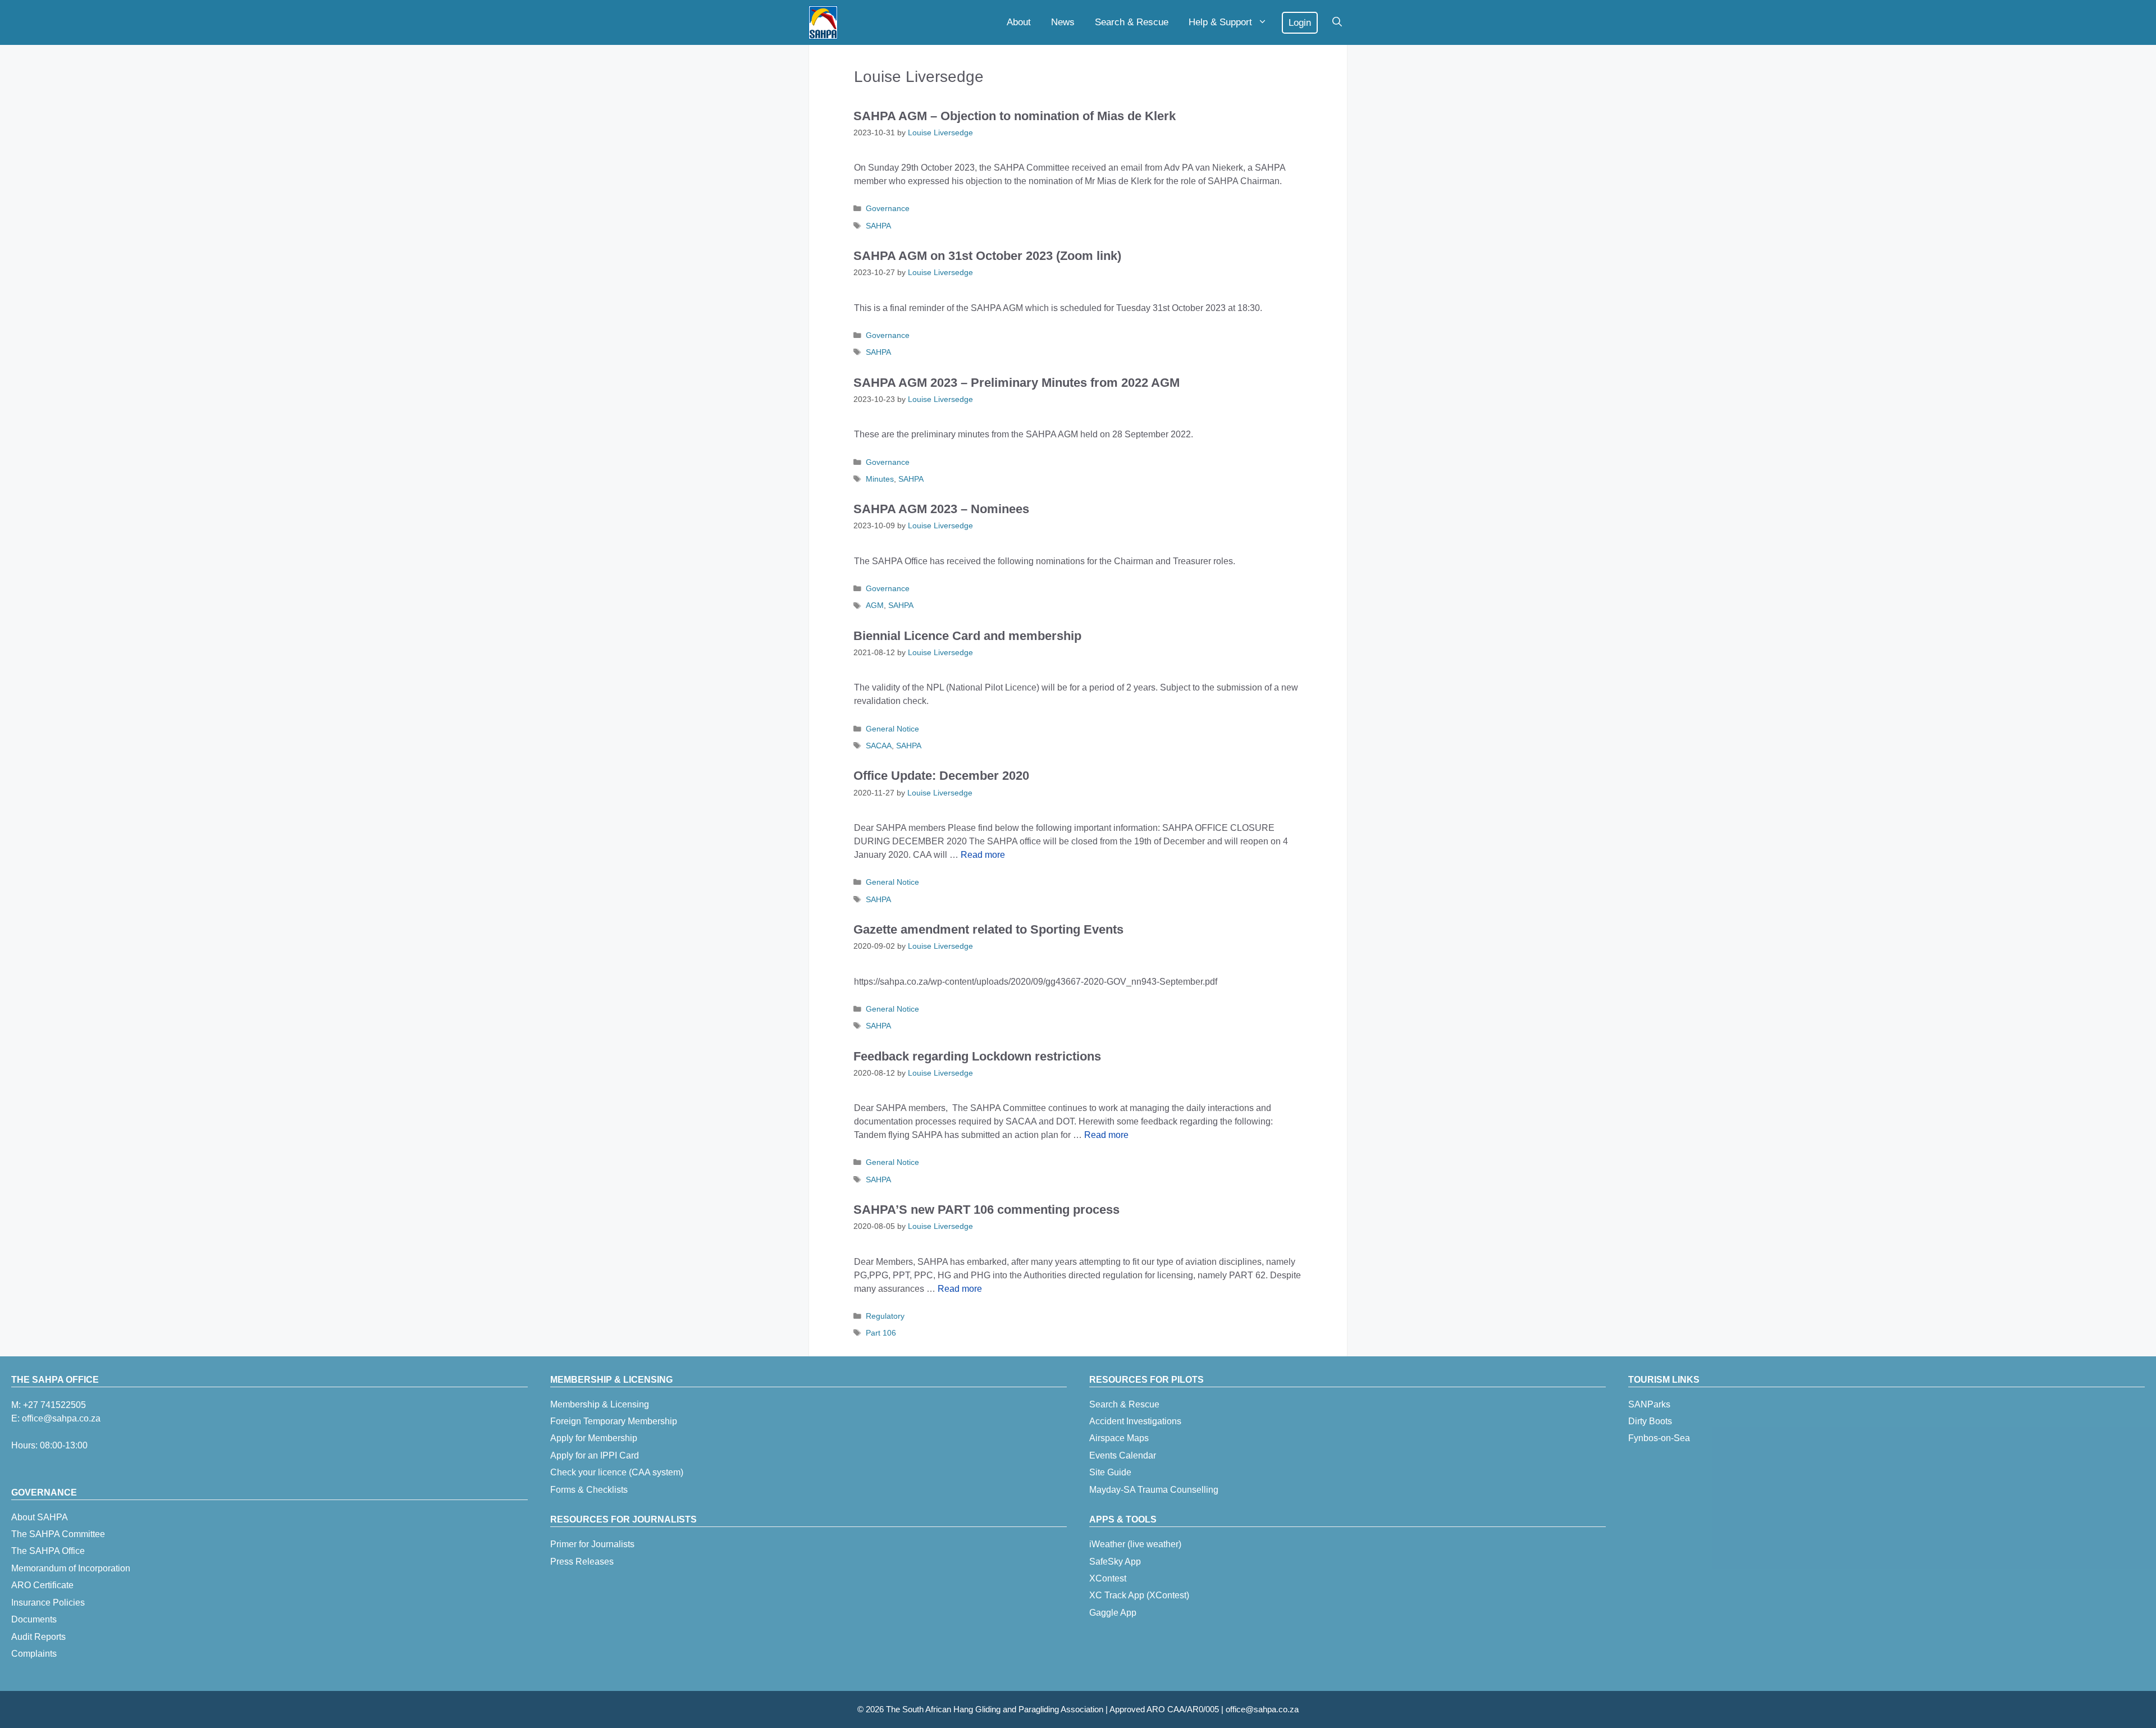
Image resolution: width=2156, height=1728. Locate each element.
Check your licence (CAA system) (617, 1472)
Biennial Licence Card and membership (967, 636)
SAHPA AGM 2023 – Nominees (941, 509)
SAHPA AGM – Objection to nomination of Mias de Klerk (1015, 116)
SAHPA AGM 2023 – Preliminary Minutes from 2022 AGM (1017, 383)
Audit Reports (38, 1637)
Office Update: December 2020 (941, 776)
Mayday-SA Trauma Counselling (1154, 1490)
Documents (34, 1619)
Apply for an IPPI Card (595, 1455)
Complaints (34, 1654)
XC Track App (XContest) (1139, 1595)
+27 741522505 (54, 1405)
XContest (1108, 1578)
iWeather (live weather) (1135, 1544)
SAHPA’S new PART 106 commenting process (986, 1210)
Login (1300, 23)
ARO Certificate (42, 1585)
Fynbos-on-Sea (1659, 1438)
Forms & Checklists (589, 1490)
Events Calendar (1123, 1455)
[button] (1337, 22)
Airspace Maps (1119, 1438)
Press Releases (582, 1562)
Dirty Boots (1650, 1421)
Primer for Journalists (592, 1544)
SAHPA (878, 226)
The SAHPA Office (48, 1551)
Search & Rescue (1132, 22)
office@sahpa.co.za (61, 1418)
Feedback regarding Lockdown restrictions (977, 1056)
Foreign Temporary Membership (614, 1421)
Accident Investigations (1135, 1421)
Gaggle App (1113, 1613)
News (1063, 22)
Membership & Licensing (600, 1404)
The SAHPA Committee (58, 1534)
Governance (888, 209)
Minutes (880, 479)
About (1019, 22)
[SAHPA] (823, 22)
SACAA (879, 746)
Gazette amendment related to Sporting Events (988, 929)
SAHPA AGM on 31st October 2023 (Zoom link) (987, 256)
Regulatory (885, 1316)
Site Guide (1110, 1472)
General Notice (892, 729)
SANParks (1649, 1404)
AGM (875, 605)
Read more (983, 855)
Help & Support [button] (1220, 22)
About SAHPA (40, 1517)
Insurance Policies (48, 1603)
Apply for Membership (594, 1438)
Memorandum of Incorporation (71, 1568)
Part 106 (881, 1333)
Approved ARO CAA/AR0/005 (1164, 1709)
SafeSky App (1115, 1562)
